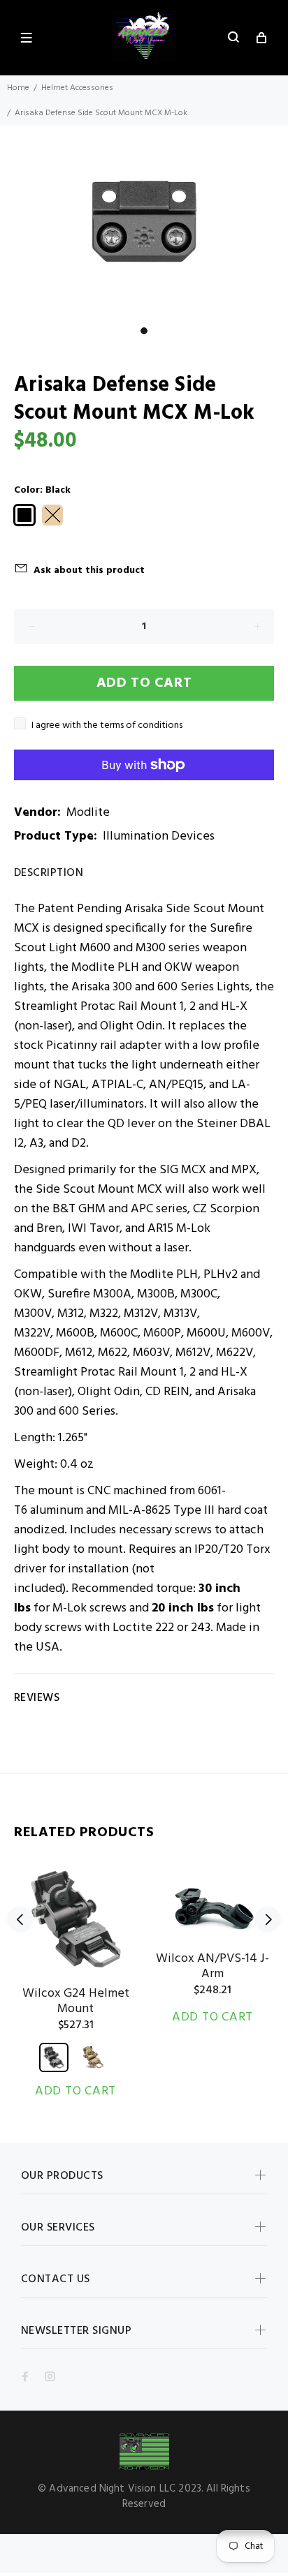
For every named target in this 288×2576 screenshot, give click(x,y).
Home (18, 88)
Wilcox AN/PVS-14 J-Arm (213, 1966)
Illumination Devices (159, 836)
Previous (20, 1919)
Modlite (88, 813)
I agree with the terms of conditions (107, 725)
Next (268, 1919)
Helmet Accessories (77, 88)
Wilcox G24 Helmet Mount (76, 2001)
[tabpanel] (144, 222)
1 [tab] (144, 331)
